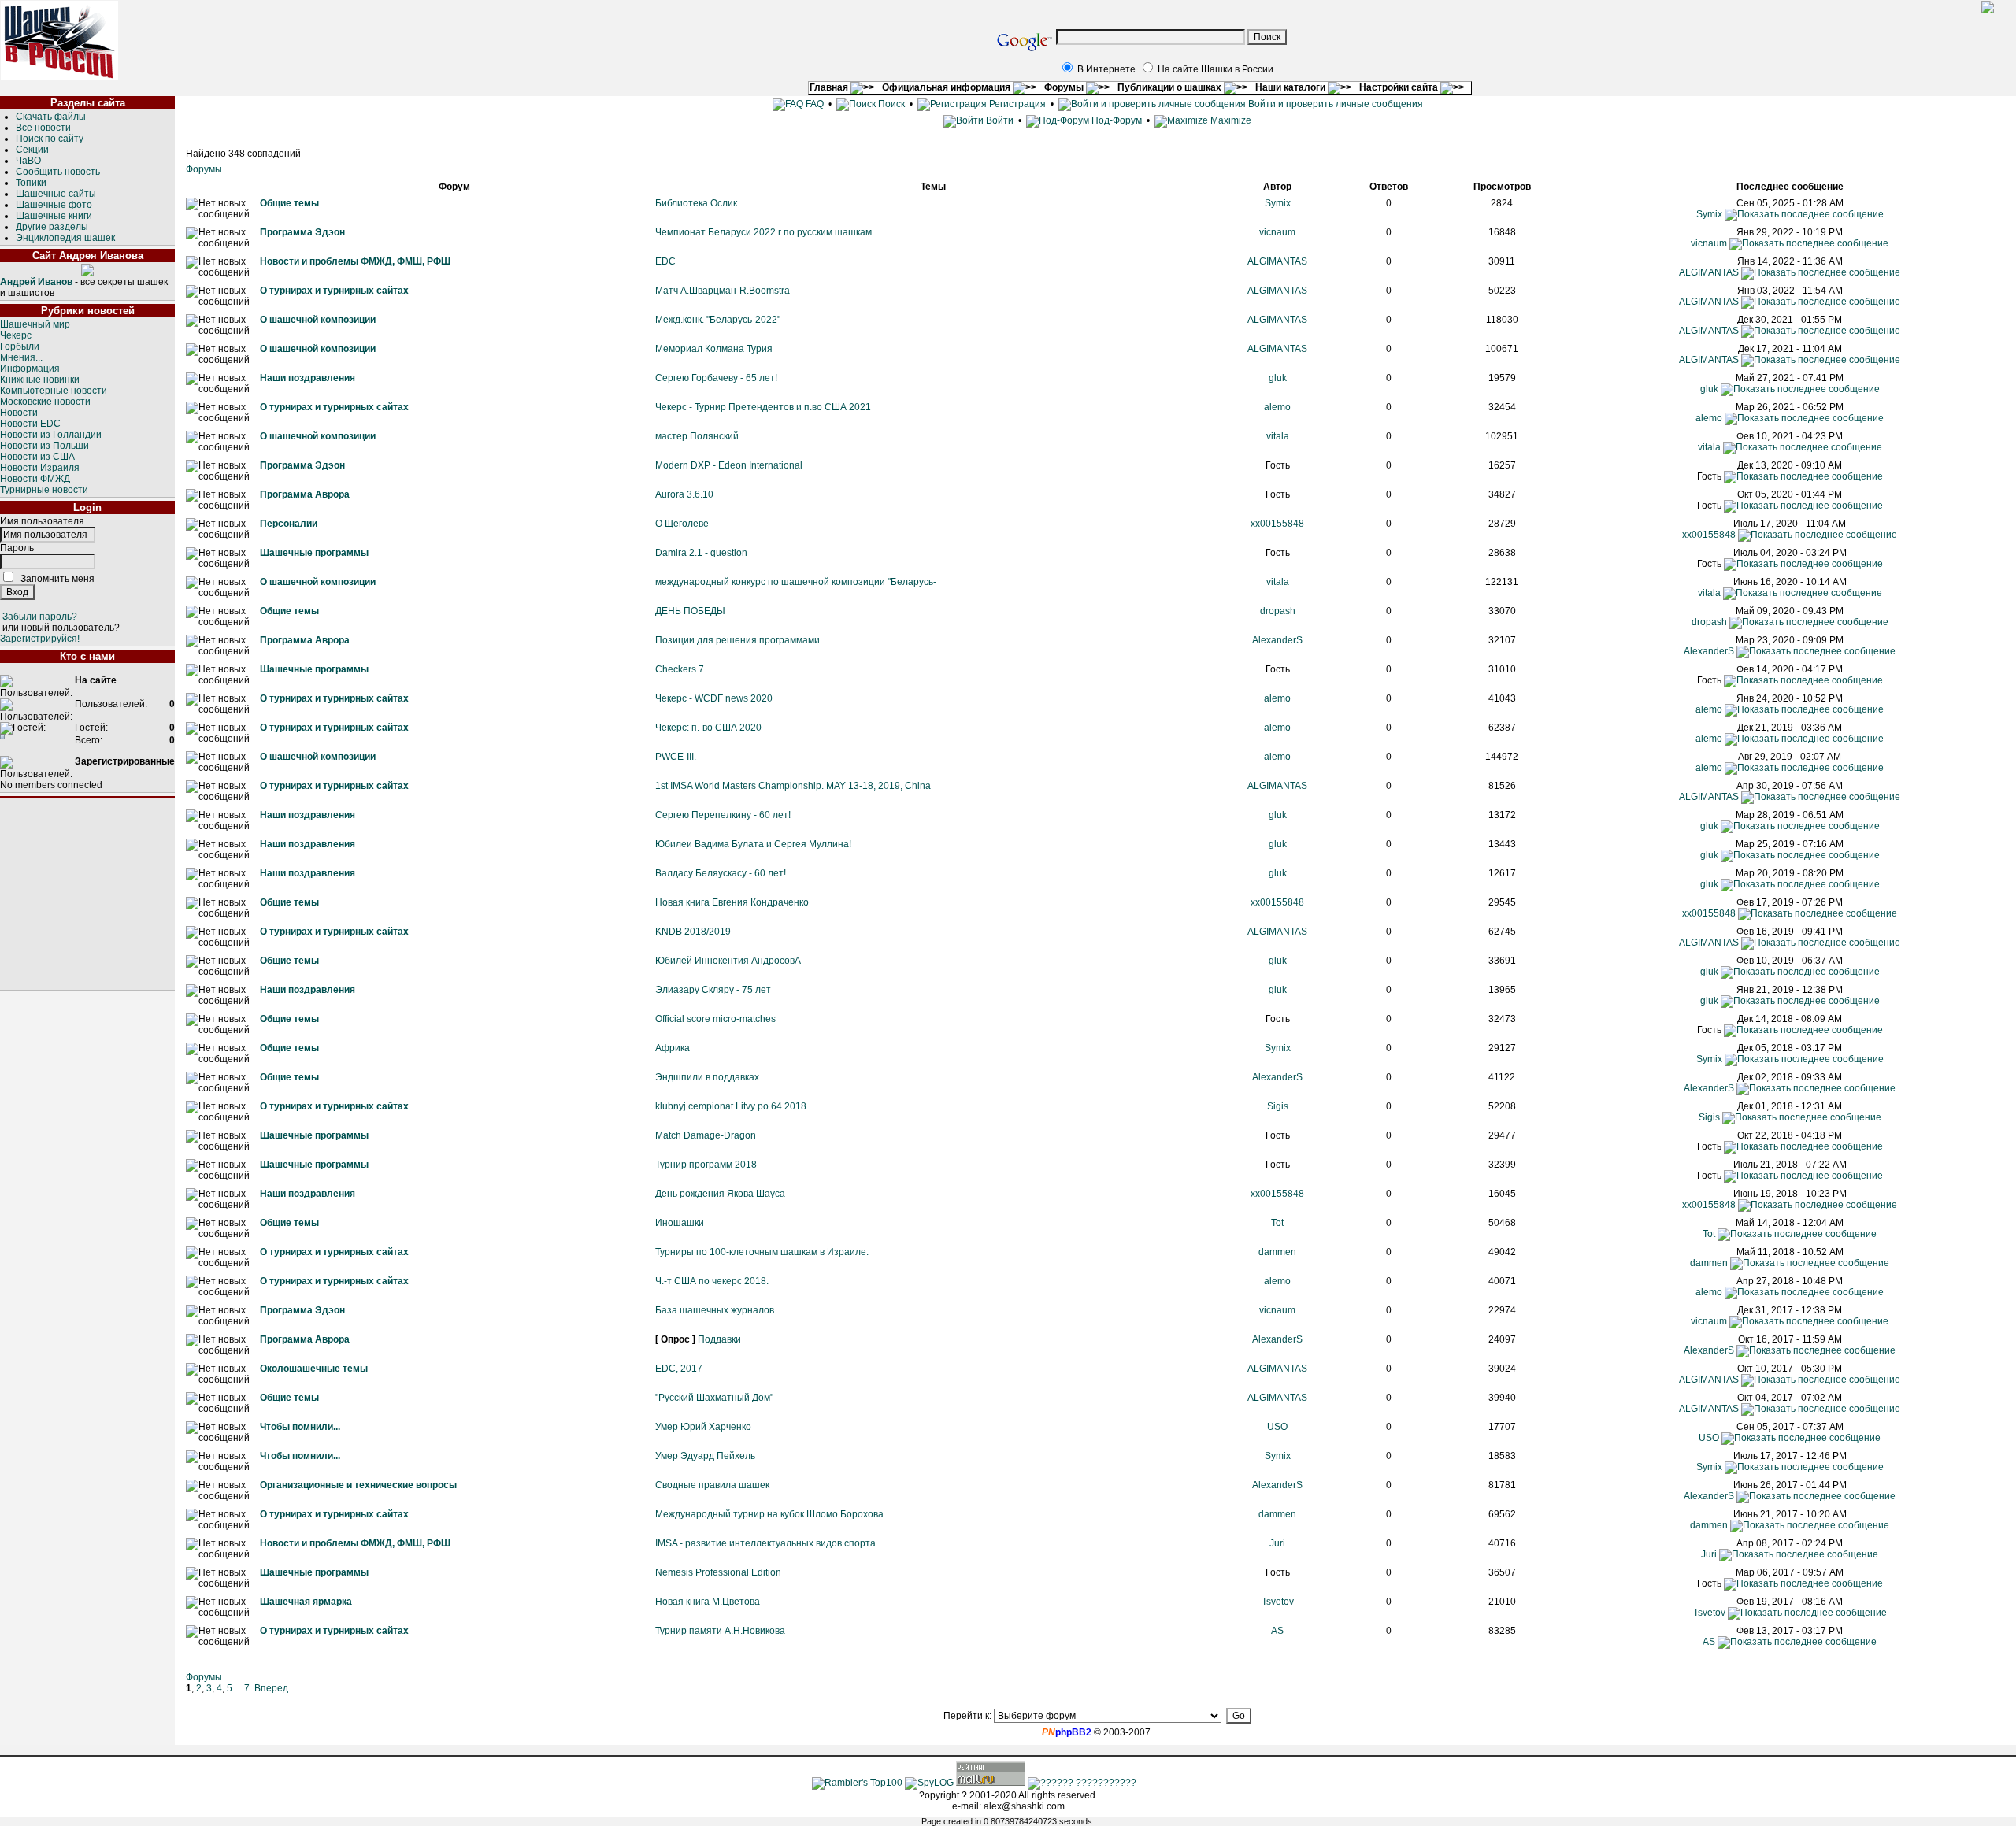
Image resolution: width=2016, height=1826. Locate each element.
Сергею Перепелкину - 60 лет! (723, 815)
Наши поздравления (308, 378)
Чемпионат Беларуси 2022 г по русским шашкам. (765, 232)
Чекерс (16, 335)
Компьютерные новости (54, 391)
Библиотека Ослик (696, 203)
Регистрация (1016, 104)
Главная (830, 87)
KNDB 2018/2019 (693, 932)
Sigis (1278, 1106)
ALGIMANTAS (1277, 261)
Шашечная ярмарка (306, 1602)
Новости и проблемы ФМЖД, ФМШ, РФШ (355, 261)
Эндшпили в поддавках (707, 1077)
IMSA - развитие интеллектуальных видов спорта (765, 1543)
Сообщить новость (58, 172)
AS (1277, 1631)
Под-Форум (1115, 120)
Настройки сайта (1400, 87)
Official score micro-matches (715, 1019)
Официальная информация (947, 87)
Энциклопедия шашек (65, 238)
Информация (30, 369)
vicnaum (1277, 232)
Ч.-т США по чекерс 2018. (712, 1281)
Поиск (890, 104)
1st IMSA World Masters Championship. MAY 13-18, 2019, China (793, 786)
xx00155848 (1277, 524)
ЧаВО (28, 161)
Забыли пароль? (40, 617)
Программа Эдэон (302, 232)
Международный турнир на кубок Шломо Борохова (769, 1514)
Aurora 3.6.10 (684, 494)
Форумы (1065, 87)
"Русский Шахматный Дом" (714, 1398)
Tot (1277, 1223)
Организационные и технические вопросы (358, 1485)
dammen (1277, 1252)
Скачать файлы (51, 117)
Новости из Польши (44, 446)
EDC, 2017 (679, 1369)
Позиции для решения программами (737, 640)
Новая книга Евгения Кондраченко (732, 902)
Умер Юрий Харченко (703, 1427)
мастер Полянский (697, 436)
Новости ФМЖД (35, 479)
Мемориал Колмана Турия (714, 349)
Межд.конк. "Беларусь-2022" (718, 320)
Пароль (17, 548)
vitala (1278, 436)
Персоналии (289, 524)
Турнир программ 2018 (706, 1165)
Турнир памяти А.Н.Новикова (720, 1631)
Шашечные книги (54, 216)
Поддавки (719, 1339)
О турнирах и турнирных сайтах (334, 291)
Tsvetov (1278, 1602)
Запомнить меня (57, 579)
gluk (1278, 378)
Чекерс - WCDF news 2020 (714, 698)
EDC (665, 261)
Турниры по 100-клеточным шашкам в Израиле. (762, 1252)
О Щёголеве (682, 524)
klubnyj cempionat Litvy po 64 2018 (731, 1106)
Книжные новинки (40, 380)
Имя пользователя (42, 521)
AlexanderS (1277, 640)
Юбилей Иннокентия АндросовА (728, 961)
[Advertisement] (87, 894)
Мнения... (21, 357)
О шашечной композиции (318, 320)
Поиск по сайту (50, 139)
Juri (1277, 1543)
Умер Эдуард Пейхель (705, 1456)
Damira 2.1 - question (701, 553)
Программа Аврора (305, 494)
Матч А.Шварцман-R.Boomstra (723, 291)
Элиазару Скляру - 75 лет (713, 990)
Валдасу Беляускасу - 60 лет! (721, 873)
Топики (31, 183)
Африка (673, 1048)
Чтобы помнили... (300, 1427)
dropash (1278, 611)
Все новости (43, 128)
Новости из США (37, 457)
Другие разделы (52, 227)
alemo (1277, 407)
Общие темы (289, 203)
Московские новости (45, 402)
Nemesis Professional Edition (718, 1572)
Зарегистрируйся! (40, 639)
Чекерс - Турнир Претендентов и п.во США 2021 (763, 407)
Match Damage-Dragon (706, 1135)
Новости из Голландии (51, 435)
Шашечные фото (54, 205)
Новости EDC (30, 424)
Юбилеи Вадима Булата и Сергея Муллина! (753, 844)
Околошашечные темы (314, 1369)
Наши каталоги (1291, 87)
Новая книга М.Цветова (708, 1602)
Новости (19, 413)
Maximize (1230, 120)
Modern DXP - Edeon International (729, 465)
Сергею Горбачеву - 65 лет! (716, 378)
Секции (32, 150)
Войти (1000, 120)
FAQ (813, 104)
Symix (1278, 203)
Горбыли (20, 346)
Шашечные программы (314, 553)
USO (1277, 1427)
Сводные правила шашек (712, 1485)
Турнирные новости (44, 490)
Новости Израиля (40, 468)
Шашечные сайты (56, 194)
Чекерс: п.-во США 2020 (708, 728)
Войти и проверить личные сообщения (1334, 104)
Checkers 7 (680, 669)
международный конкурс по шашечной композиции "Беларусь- (796, 582)
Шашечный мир (35, 324)
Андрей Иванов (36, 282)
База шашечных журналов (715, 1310)
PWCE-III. (676, 757)
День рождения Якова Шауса (720, 1194)
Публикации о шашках (1171, 87)
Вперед (271, 1688)
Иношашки (680, 1223)
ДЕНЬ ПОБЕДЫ (690, 611)
